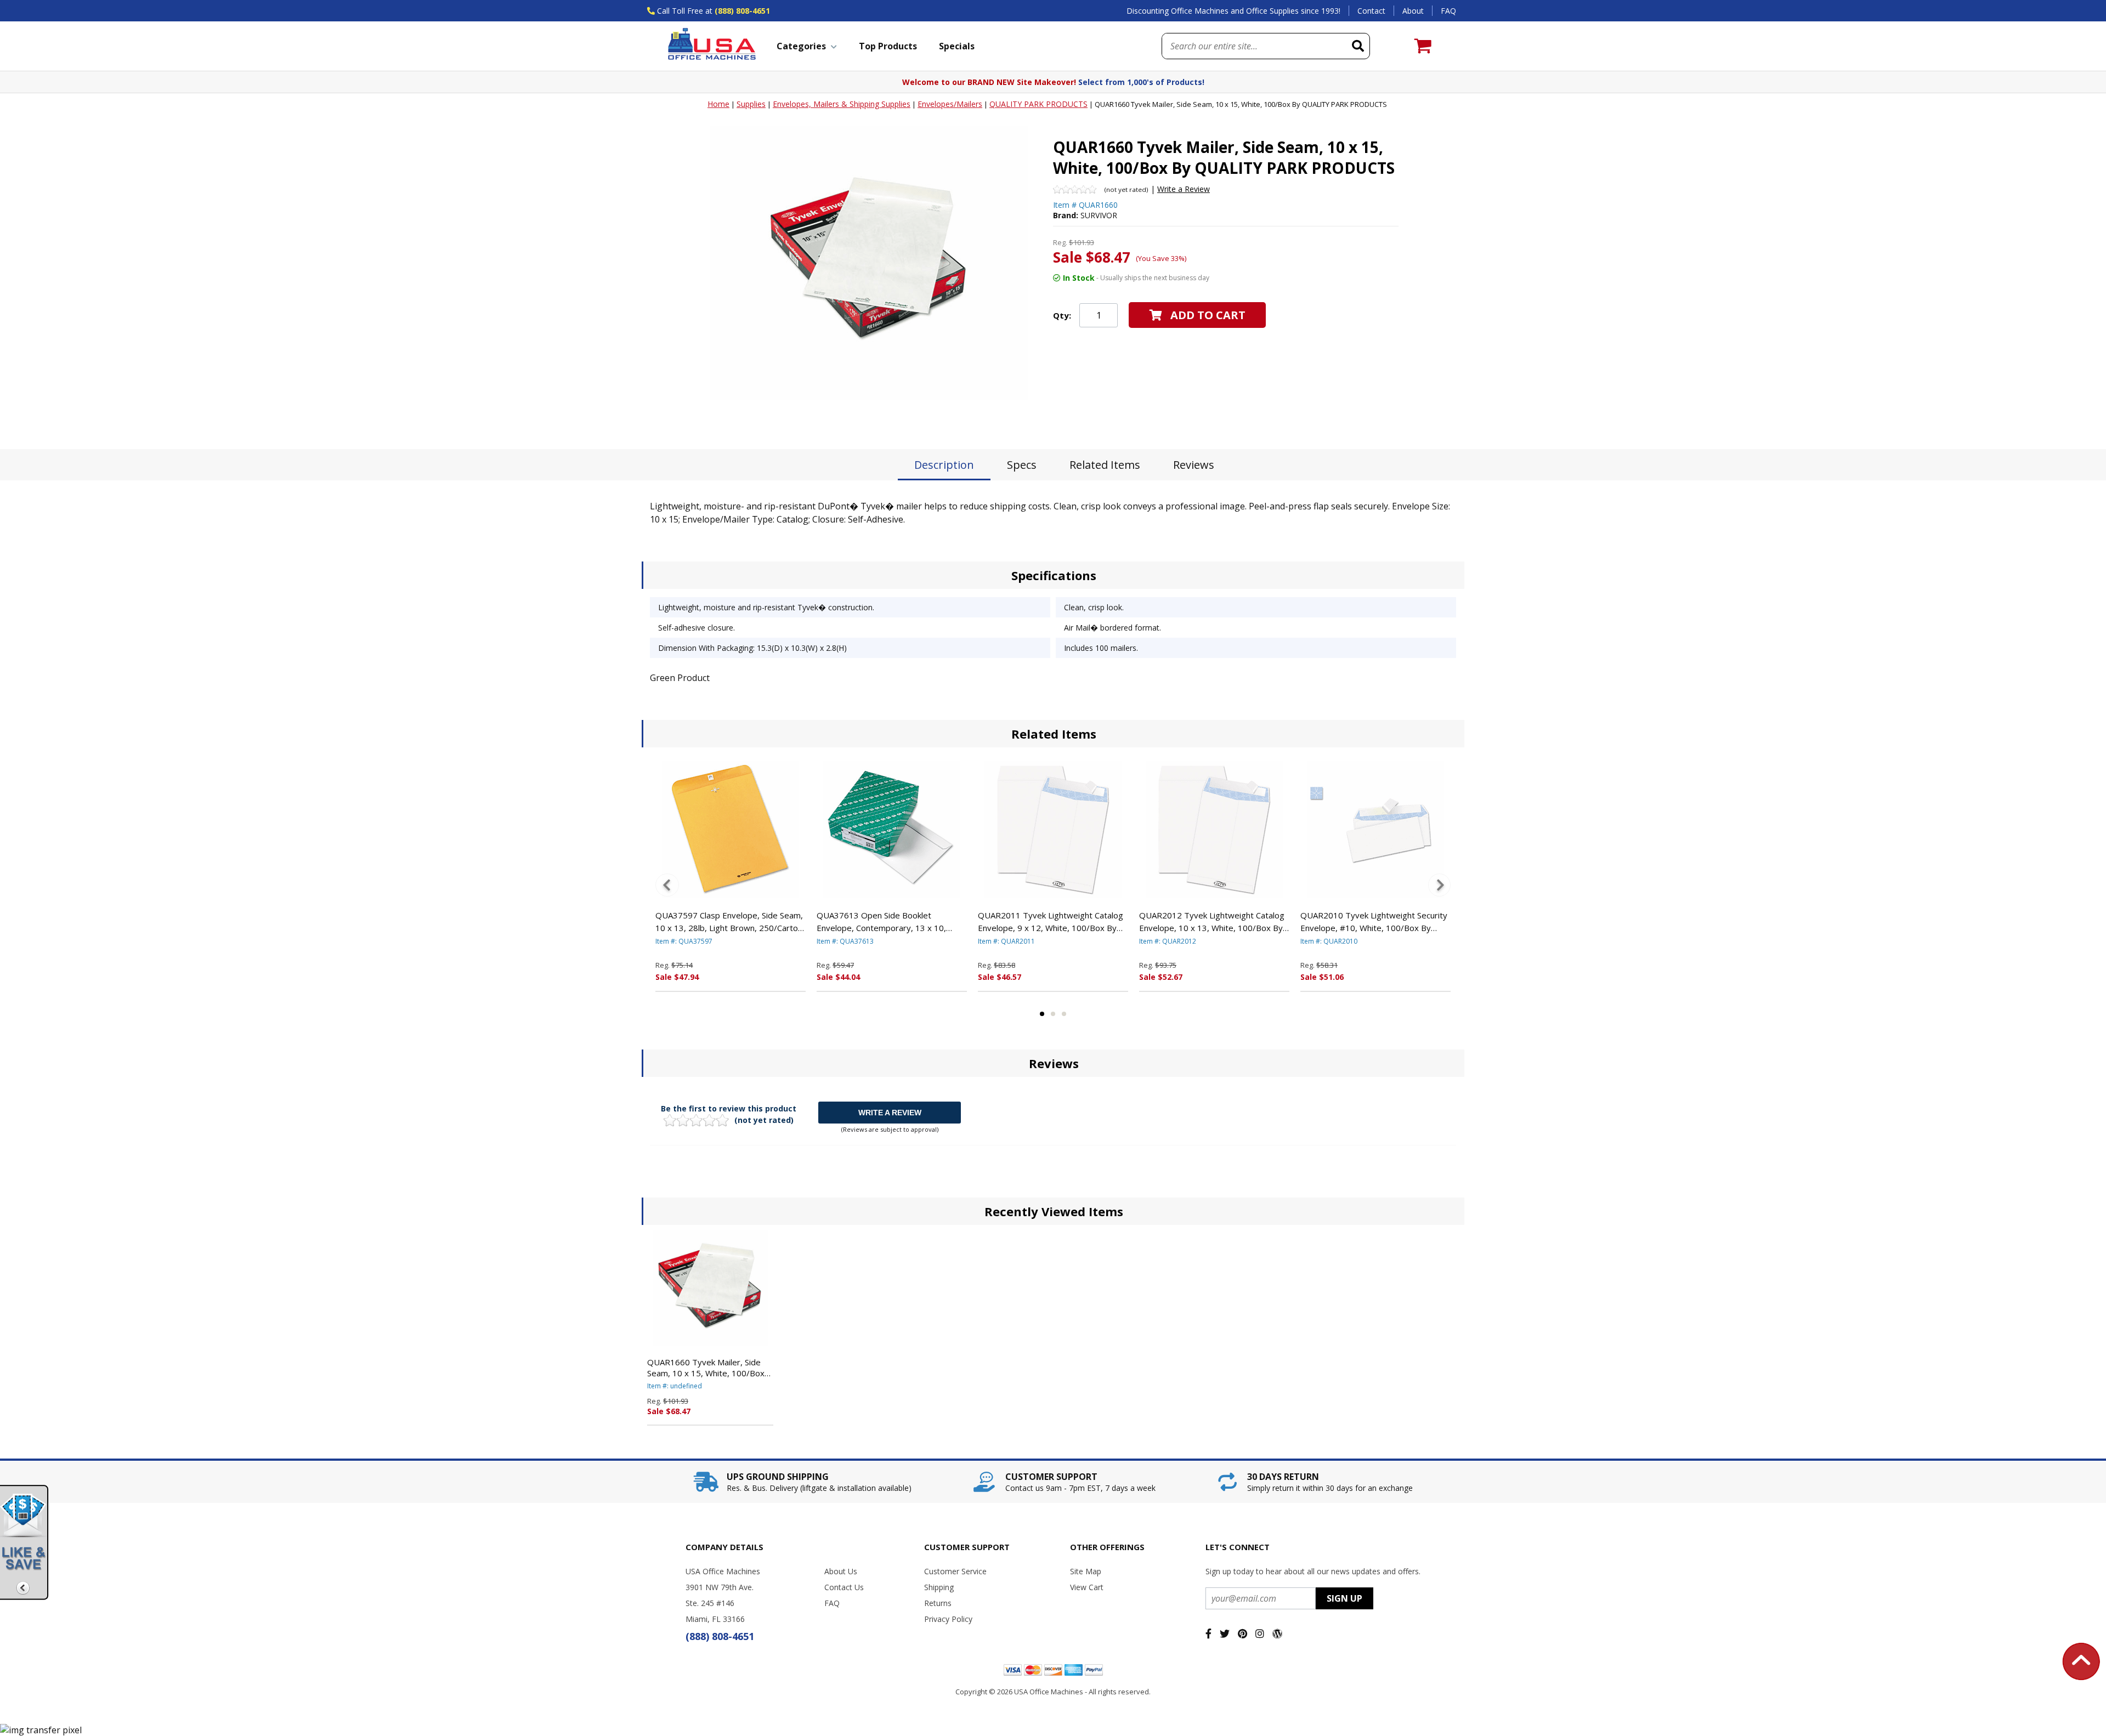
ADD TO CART (1208, 315)
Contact (1371, 11)
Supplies (751, 104)
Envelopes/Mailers (950, 104)
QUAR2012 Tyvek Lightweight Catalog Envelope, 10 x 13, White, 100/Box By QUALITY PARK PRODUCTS (1212, 922)
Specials (957, 46)
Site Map (1086, 1571)
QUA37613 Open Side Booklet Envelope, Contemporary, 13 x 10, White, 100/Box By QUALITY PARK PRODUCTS (883, 922)
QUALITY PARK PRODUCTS (1038, 104)
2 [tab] (1053, 1014)
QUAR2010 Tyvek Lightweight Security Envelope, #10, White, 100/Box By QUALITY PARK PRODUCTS (1374, 922)
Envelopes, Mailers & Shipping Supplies (842, 104)
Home (718, 104)
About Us (841, 1571)
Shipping (939, 1587)
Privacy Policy (948, 1619)
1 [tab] (1042, 1014)
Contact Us (844, 1587)
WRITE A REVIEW (890, 1113)
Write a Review (1184, 189)
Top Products (888, 46)
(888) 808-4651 (742, 11)
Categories (801, 46)
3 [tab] (1064, 1014)
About (1413, 11)
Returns (938, 1603)
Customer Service (955, 1571)
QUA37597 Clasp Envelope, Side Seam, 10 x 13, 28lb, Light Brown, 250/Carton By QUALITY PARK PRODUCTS (729, 922)
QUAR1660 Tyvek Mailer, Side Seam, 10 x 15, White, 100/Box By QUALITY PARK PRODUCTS (706, 1368)
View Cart (1087, 1587)
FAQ (1448, 11)
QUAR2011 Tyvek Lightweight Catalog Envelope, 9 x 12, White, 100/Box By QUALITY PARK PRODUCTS (1051, 922)
